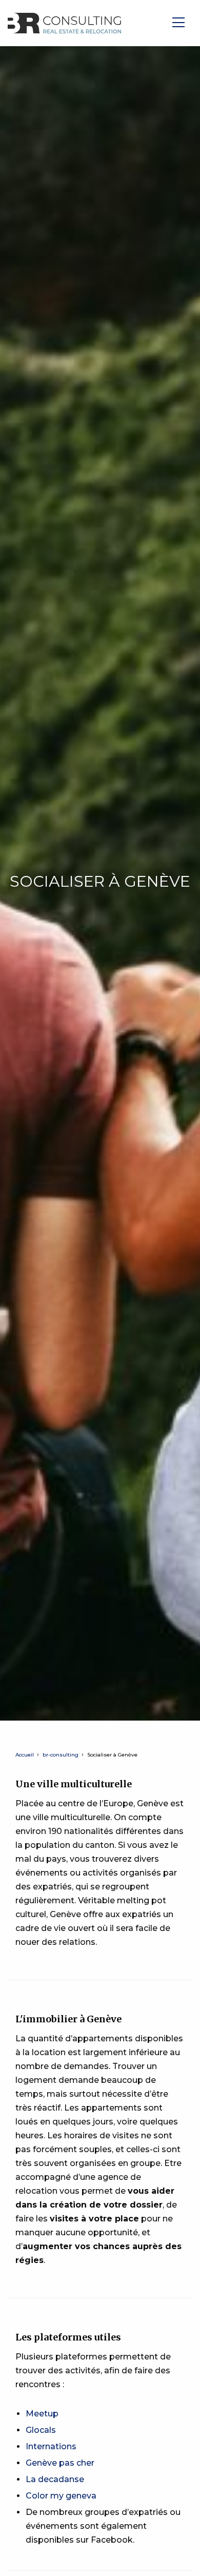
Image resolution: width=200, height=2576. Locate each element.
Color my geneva (61, 2496)
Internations (51, 2446)
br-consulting (61, 1755)
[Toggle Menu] (181, 23)
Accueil (25, 1755)
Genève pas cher (60, 2463)
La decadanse (55, 2479)
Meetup (42, 2414)
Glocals (41, 2430)
